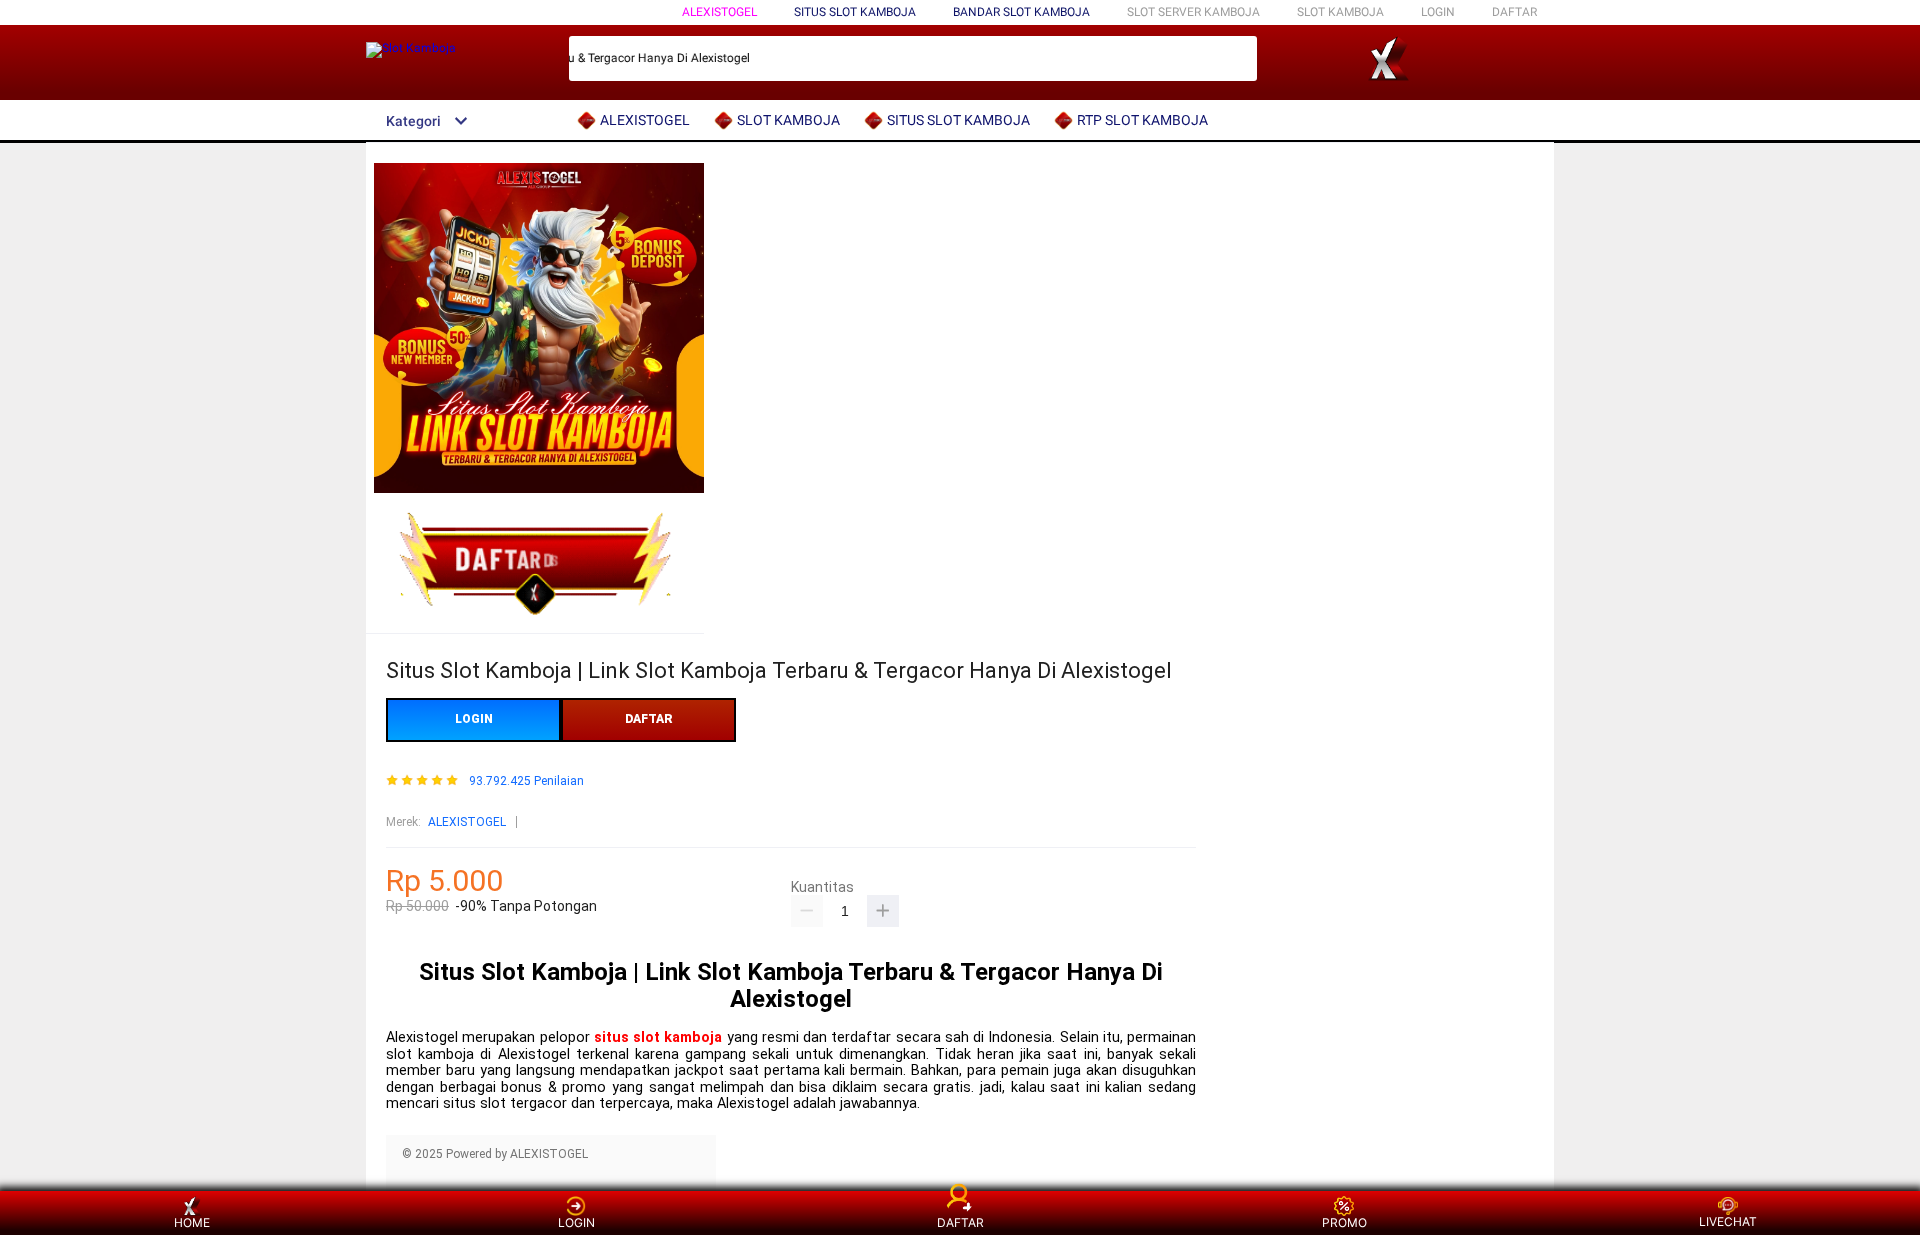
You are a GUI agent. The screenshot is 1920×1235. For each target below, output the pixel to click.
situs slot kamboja (658, 1037)
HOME (192, 1222)
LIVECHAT (1728, 1221)
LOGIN (1438, 12)
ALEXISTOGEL (719, 12)
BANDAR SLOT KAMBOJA (1021, 12)
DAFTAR (1514, 12)
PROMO (1344, 1222)
